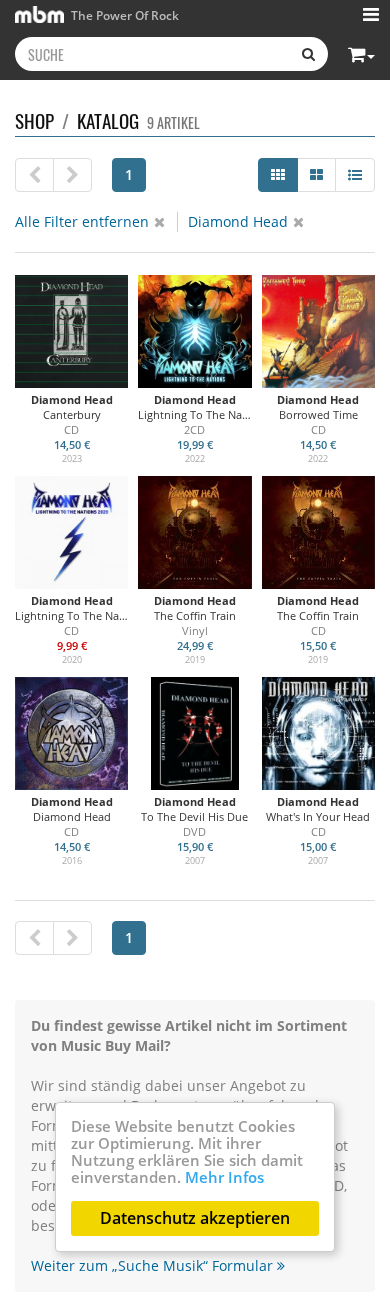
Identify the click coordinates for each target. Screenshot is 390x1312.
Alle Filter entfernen (82, 221)
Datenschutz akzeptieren (195, 1218)
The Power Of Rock (123, 15)
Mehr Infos (224, 1177)
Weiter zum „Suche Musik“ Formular (154, 1265)
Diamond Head (238, 221)
